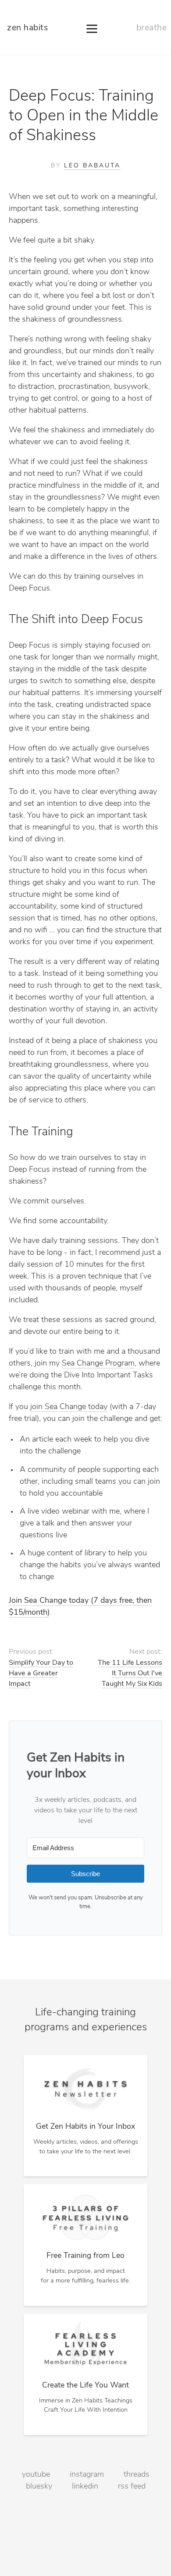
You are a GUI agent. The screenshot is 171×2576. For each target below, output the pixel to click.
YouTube (36, 2475)
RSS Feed (132, 2487)
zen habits (27, 28)
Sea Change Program (98, 1364)
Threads (137, 2475)
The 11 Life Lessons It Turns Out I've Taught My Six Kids (130, 1674)
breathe (152, 28)
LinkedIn (85, 2487)
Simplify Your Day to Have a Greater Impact (41, 1674)
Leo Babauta (92, 166)
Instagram (87, 2475)
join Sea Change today (69, 1407)
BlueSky (39, 2487)
